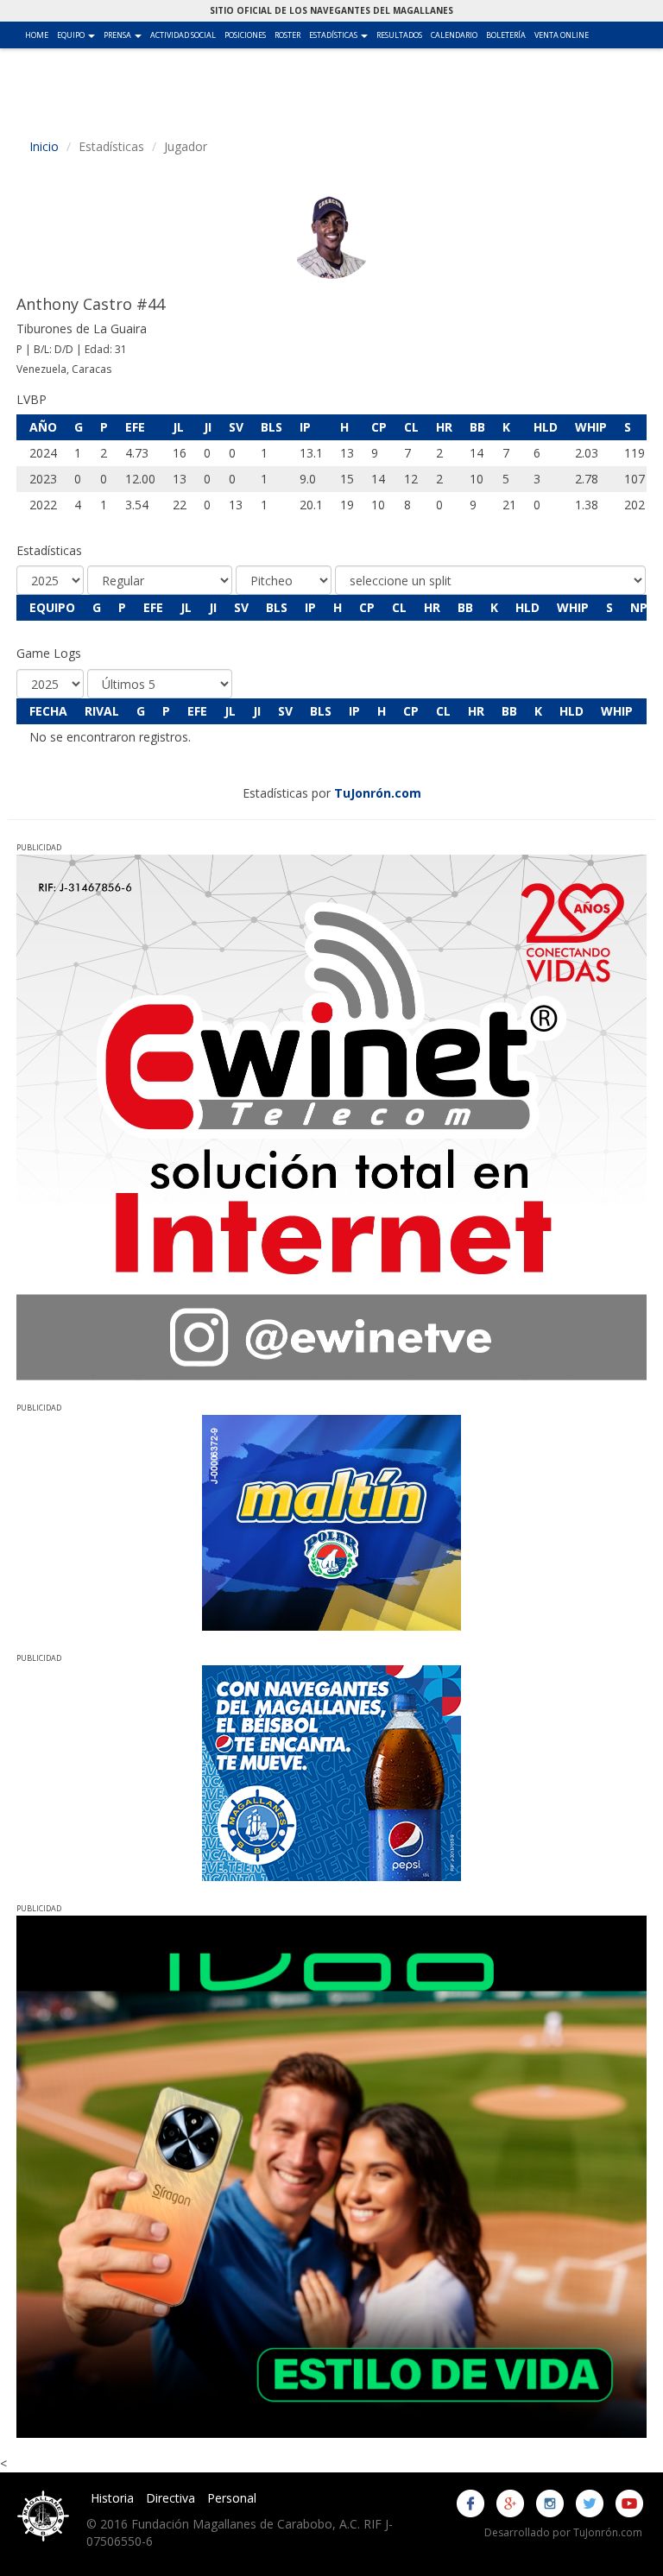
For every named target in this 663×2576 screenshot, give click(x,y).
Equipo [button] (78, 35)
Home (37, 35)
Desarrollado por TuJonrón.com (563, 2532)
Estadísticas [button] (341, 35)
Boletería (506, 35)
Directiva (170, 2498)
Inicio (44, 146)
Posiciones (245, 35)
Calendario (454, 35)
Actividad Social (183, 35)
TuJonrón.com (378, 793)
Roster (287, 35)
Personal (232, 2498)
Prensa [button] (125, 35)
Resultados (399, 35)
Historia (112, 2498)
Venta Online (562, 35)
